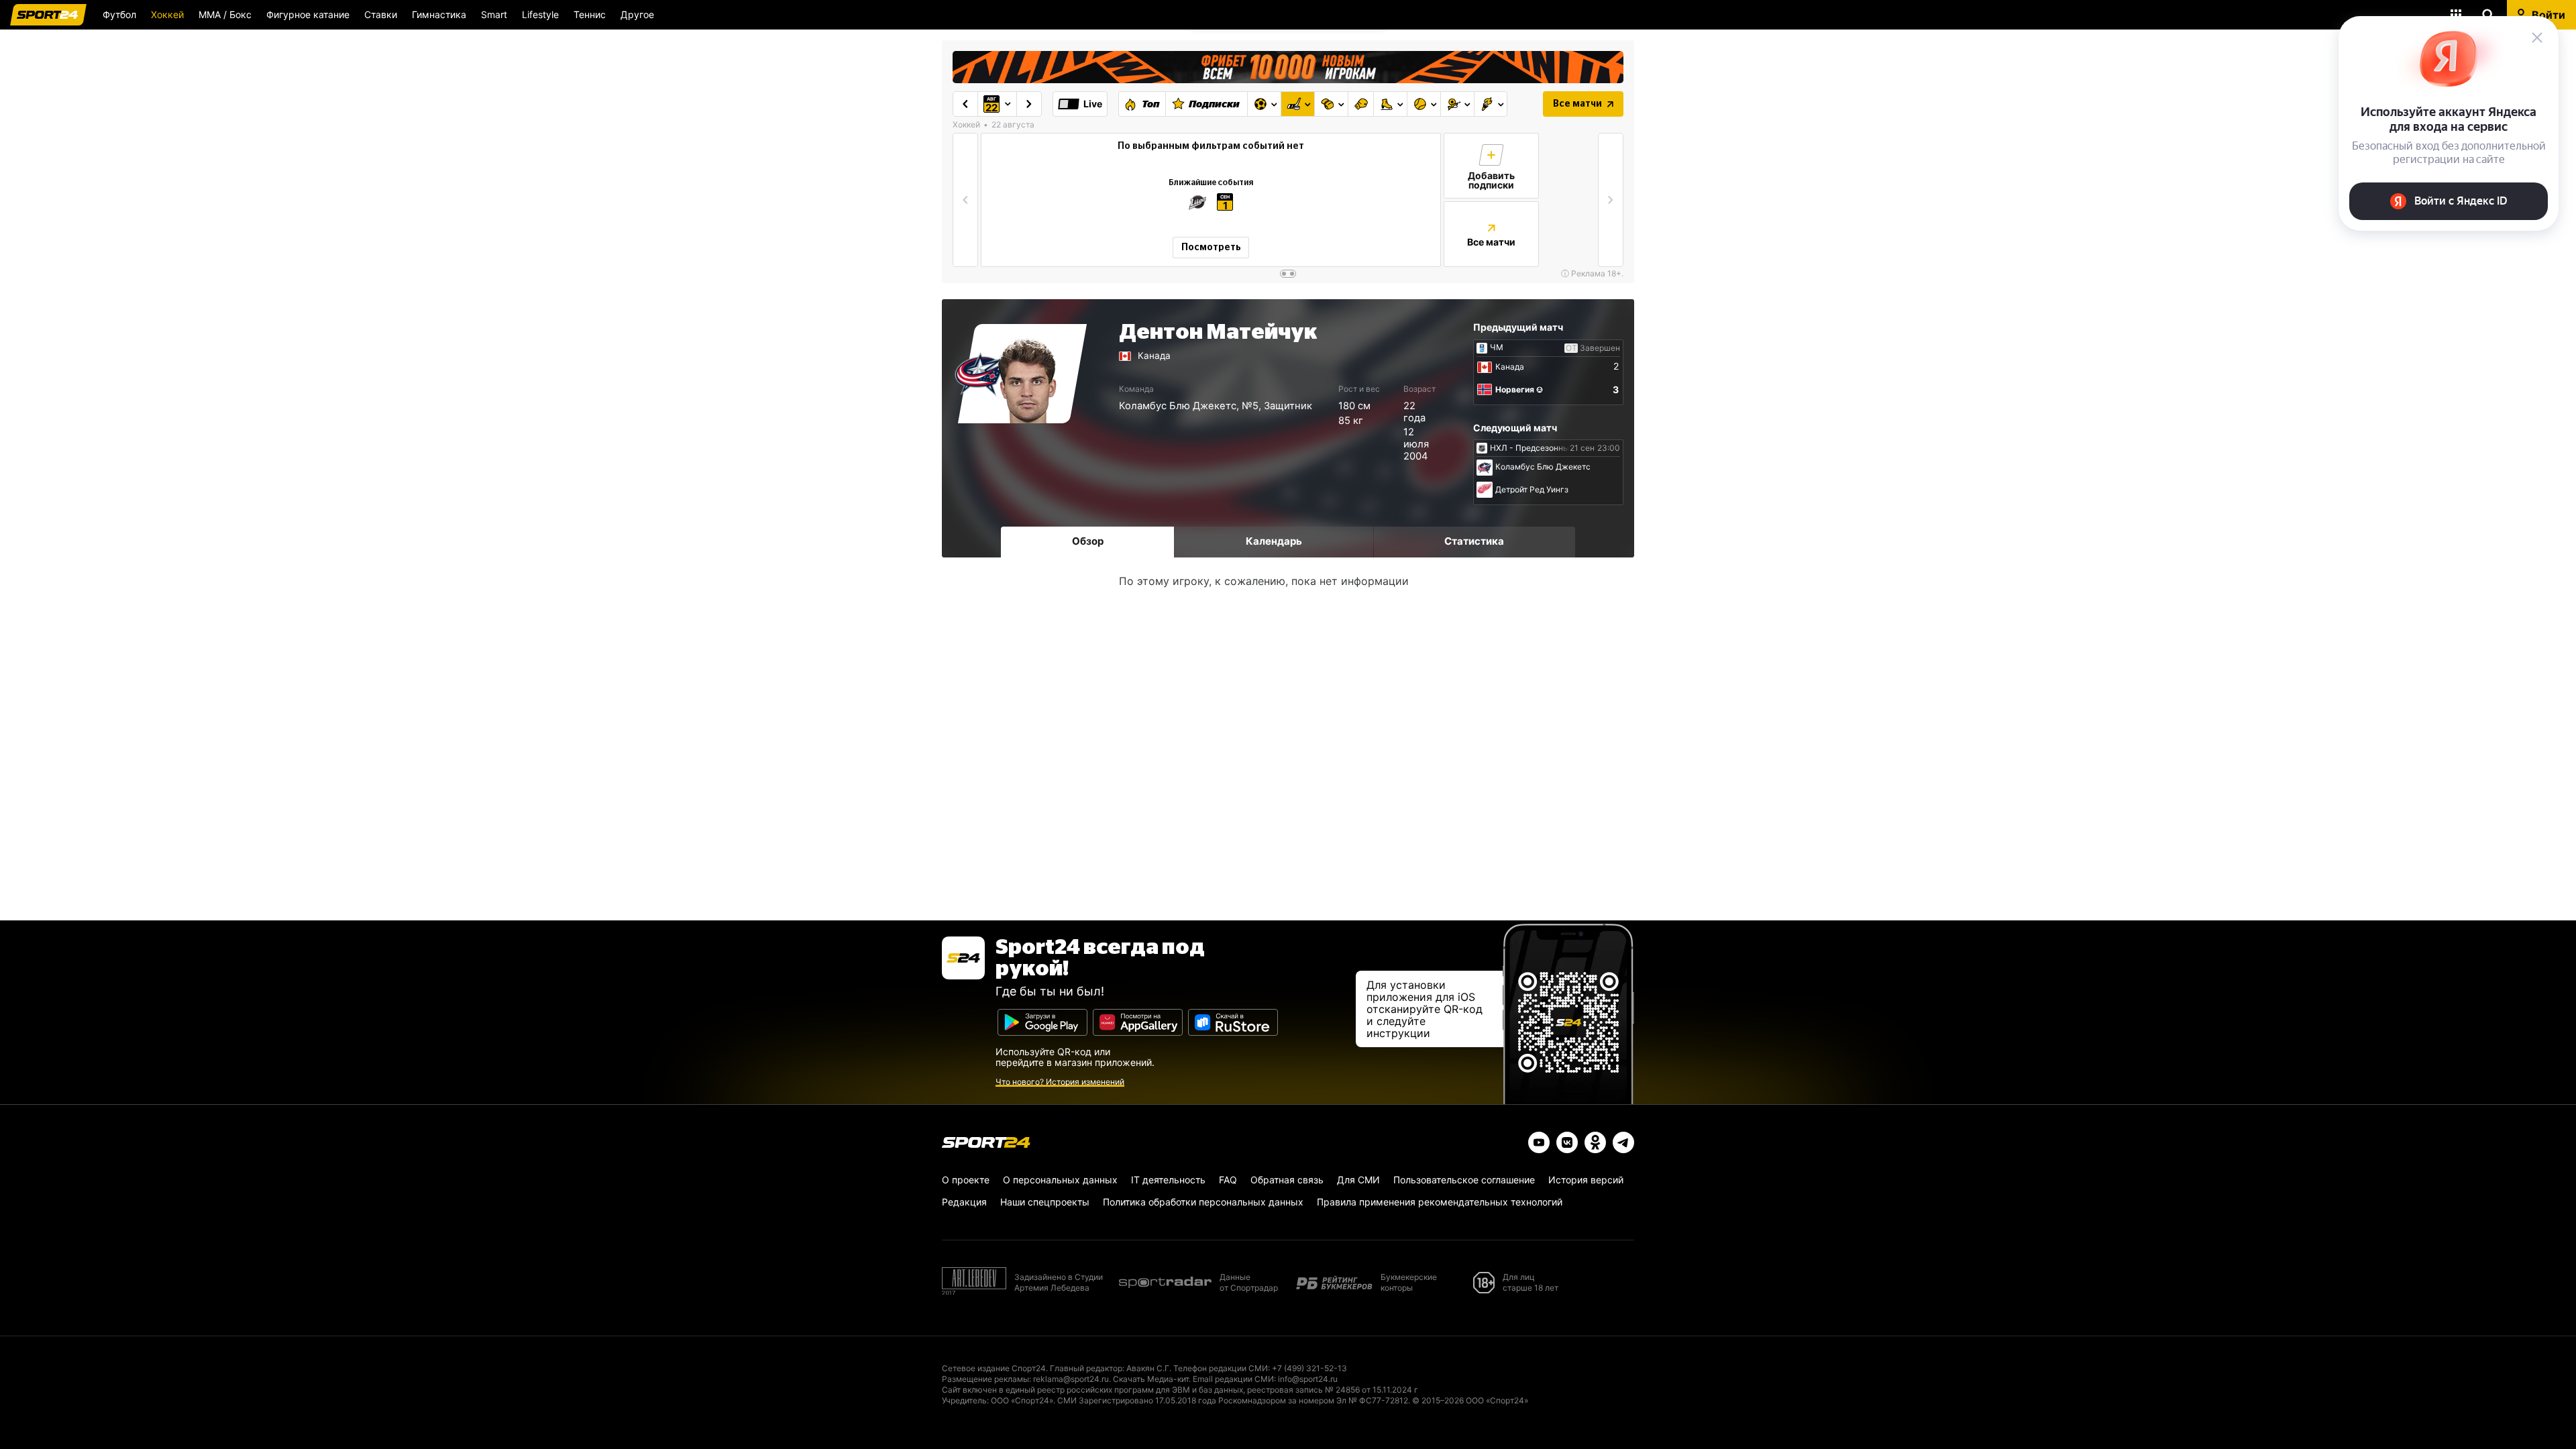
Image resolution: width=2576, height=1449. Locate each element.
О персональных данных (1060, 1180)
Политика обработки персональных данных (1203, 1202)
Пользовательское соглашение (1464, 1180)
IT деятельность (1168, 1180)
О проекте (966, 1180)
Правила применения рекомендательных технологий (1440, 1202)
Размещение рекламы (985, 1379)
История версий (1586, 1180)
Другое (637, 14)
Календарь (1274, 541)
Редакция (964, 1202)
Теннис (590, 14)
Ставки (381, 14)
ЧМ (1497, 347)
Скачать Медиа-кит (1151, 1379)
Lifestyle (540, 14)
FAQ (1228, 1180)
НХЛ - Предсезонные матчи (1545, 448)
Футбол (119, 14)
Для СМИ (1358, 1180)
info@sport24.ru (1308, 1379)
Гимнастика (439, 14)
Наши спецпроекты (1045, 1202)
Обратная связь (1287, 1180)
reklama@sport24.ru (1071, 1379)
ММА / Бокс (225, 14)
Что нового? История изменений (1060, 1082)
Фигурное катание (308, 14)
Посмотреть (1211, 248)
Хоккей (167, 14)
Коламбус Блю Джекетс (1178, 406)
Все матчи (1577, 104)
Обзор (1088, 541)
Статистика (1474, 541)
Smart (494, 14)
